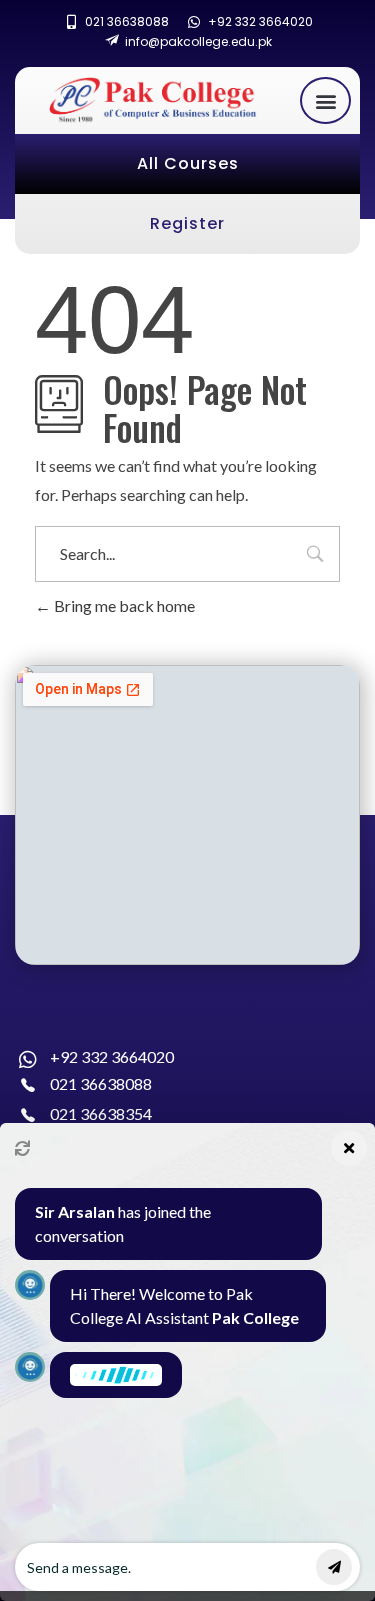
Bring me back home (123, 605)
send (334, 1567)
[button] (325, 100)
